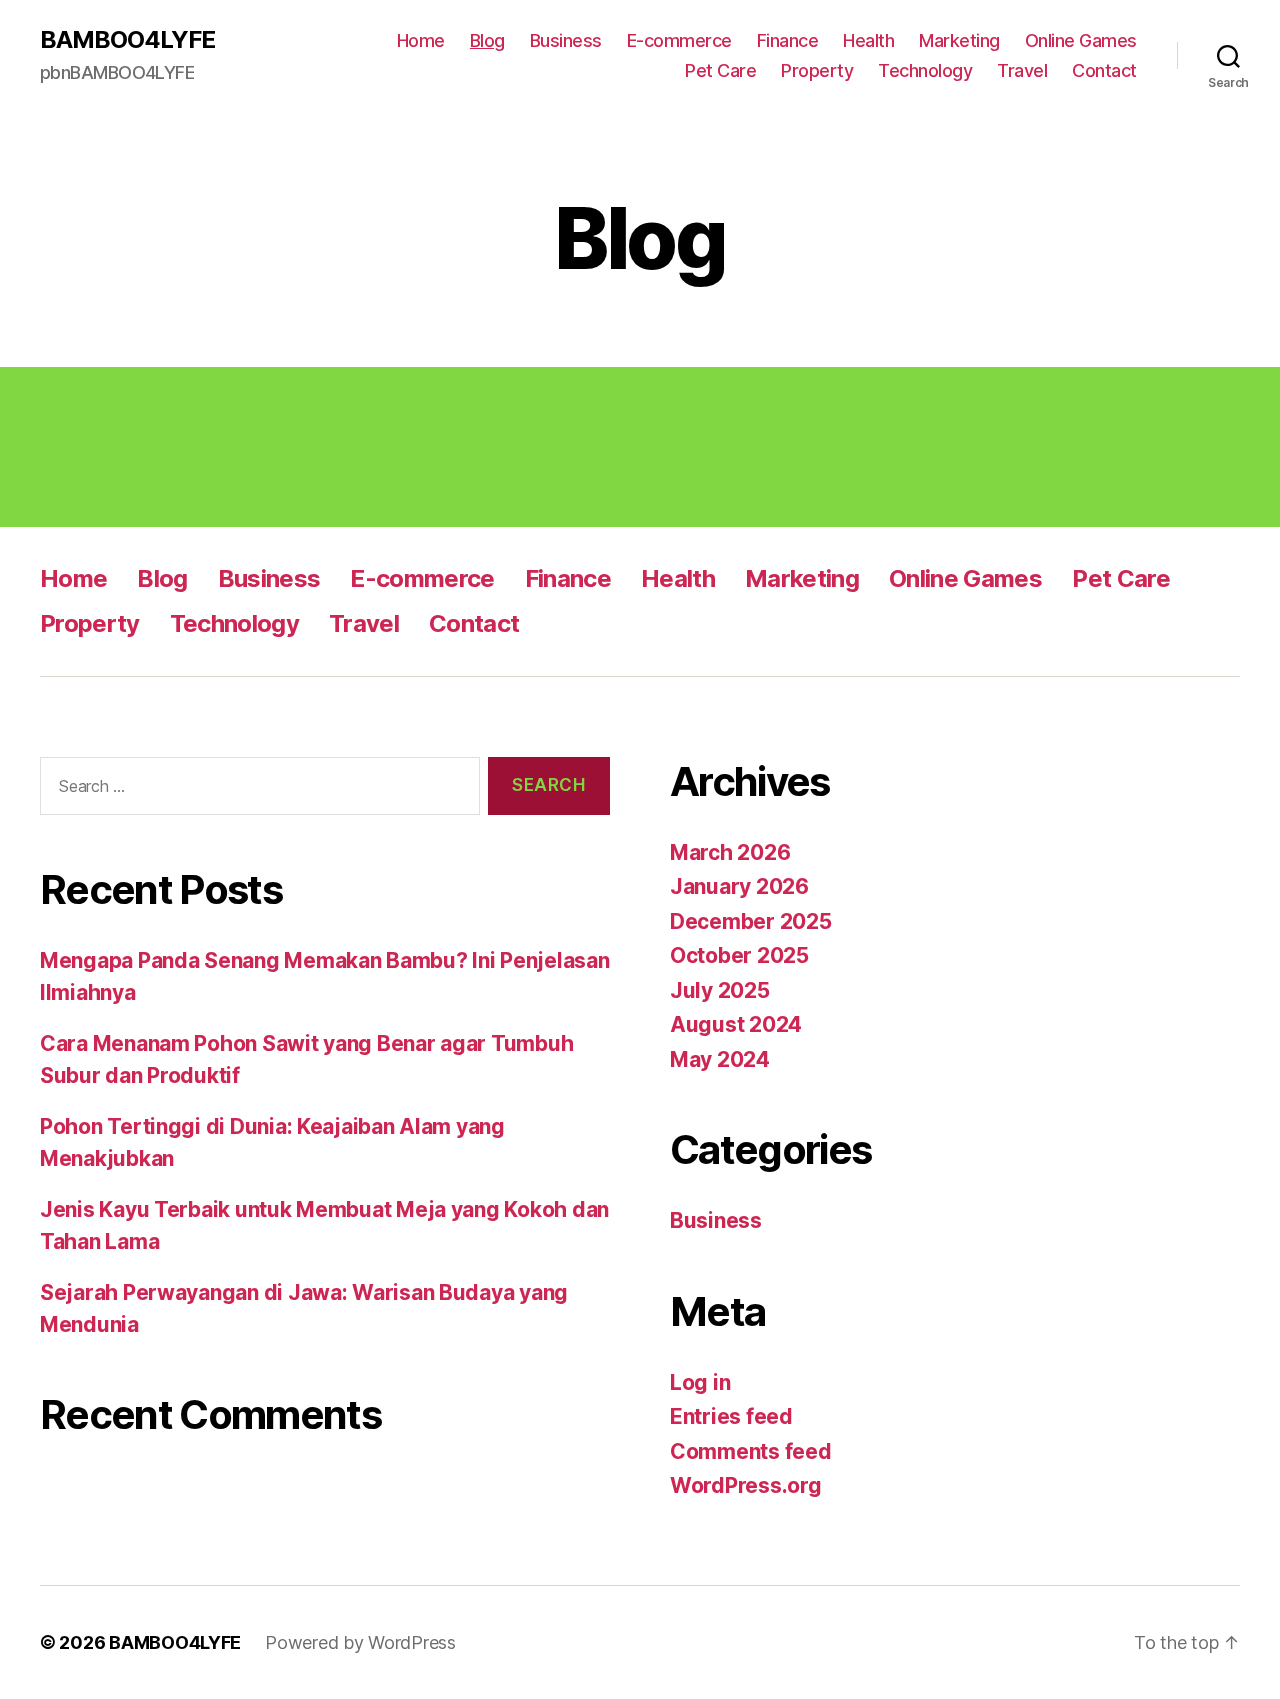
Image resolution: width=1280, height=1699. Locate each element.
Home (421, 40)
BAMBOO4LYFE (127, 40)
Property (817, 70)
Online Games (1081, 40)
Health (868, 40)
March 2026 (730, 852)
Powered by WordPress (360, 1642)
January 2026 (739, 886)
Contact (1104, 70)
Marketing (959, 40)
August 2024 (736, 1024)
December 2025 (751, 921)
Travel (1022, 70)
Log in (700, 1382)
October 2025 (739, 955)
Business (566, 40)
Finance (788, 40)
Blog (487, 40)
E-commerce (679, 40)
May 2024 (720, 1059)
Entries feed (731, 1416)
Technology (925, 70)
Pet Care (720, 70)
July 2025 (720, 990)
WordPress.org (746, 1485)
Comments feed (751, 1451)
